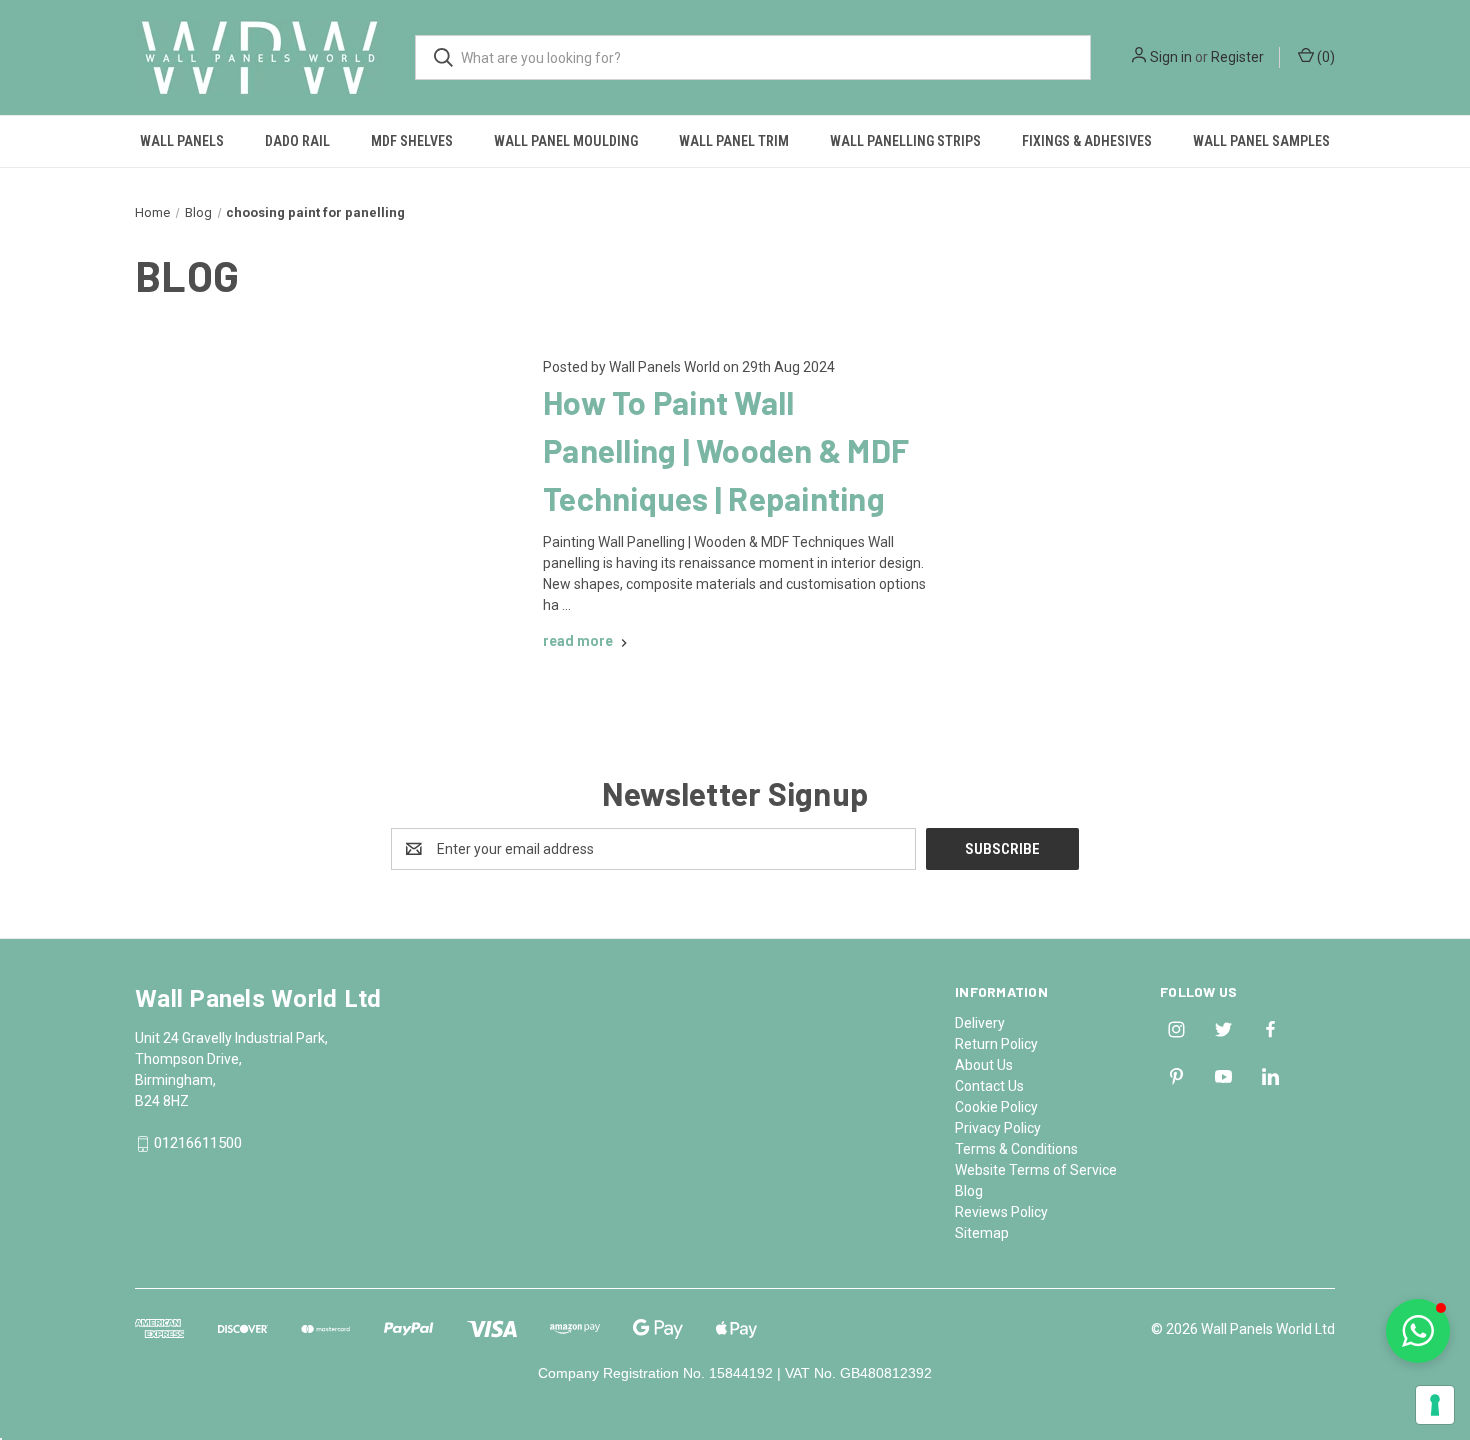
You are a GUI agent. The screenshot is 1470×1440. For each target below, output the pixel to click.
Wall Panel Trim (734, 141)
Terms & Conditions (1016, 1149)
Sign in (1171, 57)
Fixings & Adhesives (1087, 141)
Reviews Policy (1001, 1212)
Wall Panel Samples (1261, 141)
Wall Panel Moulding (566, 141)
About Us (984, 1065)
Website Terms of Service (1036, 1170)
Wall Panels (182, 141)
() (1324, 57)
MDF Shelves (412, 141)
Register (1237, 57)
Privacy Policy (998, 1128)
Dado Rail (297, 141)
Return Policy (996, 1044)
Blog (969, 1191)
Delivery (980, 1023)
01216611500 (198, 1144)
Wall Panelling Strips (905, 141)
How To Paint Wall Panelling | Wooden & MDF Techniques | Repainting (726, 450)
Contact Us (989, 1086)
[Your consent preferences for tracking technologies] (1435, 1405)
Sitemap (982, 1233)
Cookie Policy (996, 1107)
